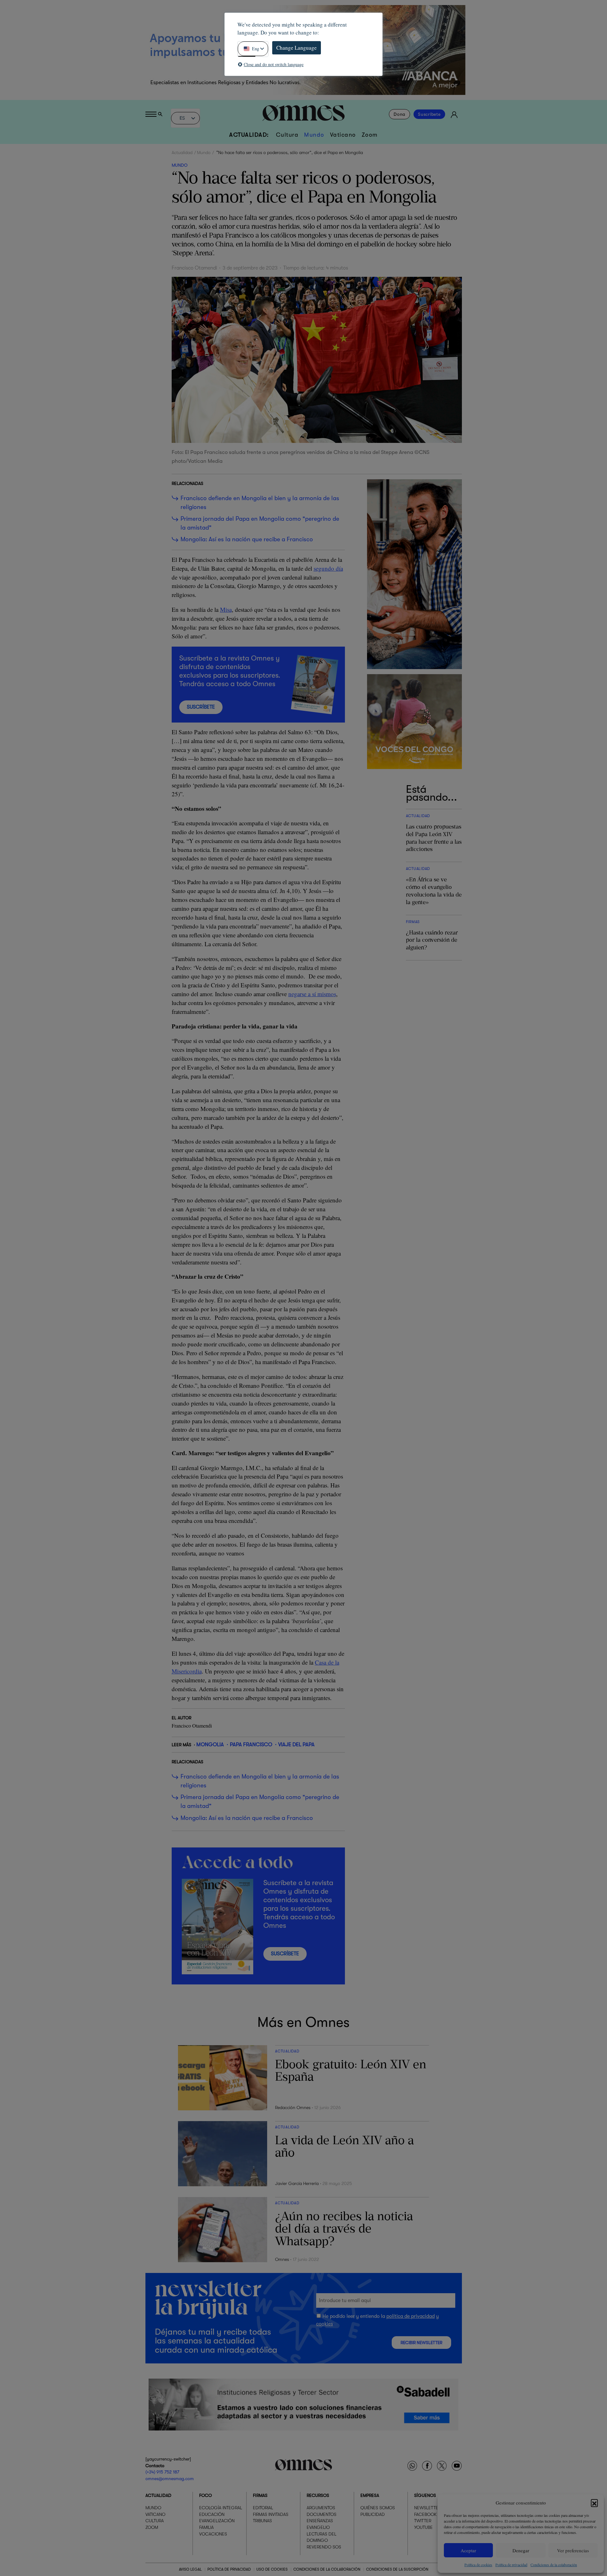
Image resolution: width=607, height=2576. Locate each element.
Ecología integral (221, 2508)
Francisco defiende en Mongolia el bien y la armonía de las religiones (260, 503)
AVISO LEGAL (190, 2569)
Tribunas (262, 2521)
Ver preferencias (573, 2550)
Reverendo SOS (324, 2547)
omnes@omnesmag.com (170, 2478)
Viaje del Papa (296, 1744)
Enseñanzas (320, 2521)
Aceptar (468, 2550)
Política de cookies (478, 2565)
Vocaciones (213, 2534)
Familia (206, 2527)
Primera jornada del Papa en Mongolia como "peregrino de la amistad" (260, 523)
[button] (594, 2503)
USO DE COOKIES (272, 2569)
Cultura (287, 135)
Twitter (423, 2521)
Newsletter (427, 2508)
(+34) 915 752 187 (162, 2472)
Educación (212, 2514)
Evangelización (217, 2521)
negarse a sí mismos (312, 994)
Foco (205, 2495)
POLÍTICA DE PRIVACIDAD (229, 2569)
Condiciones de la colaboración (554, 2565)
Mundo (314, 135)
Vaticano (343, 135)
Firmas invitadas (271, 2514)
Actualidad (182, 152)
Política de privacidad (511, 2565)
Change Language (297, 48)
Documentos (322, 2514)
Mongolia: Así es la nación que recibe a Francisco (247, 539)
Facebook (425, 2514)
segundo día (328, 568)
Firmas (260, 2495)
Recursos (318, 2495)
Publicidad (373, 2514)
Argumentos (321, 2508)
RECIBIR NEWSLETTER (421, 2343)
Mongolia (210, 1744)
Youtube (423, 2527)
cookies (325, 2324)
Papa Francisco (251, 1744)
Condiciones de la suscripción (397, 2569)
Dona (399, 114)
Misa (226, 609)
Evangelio (318, 2527)
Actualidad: (249, 135)
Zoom (370, 135)
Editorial (263, 2508)
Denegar (521, 2550)
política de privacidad (411, 2316)
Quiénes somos (378, 2508)
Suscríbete (429, 114)
